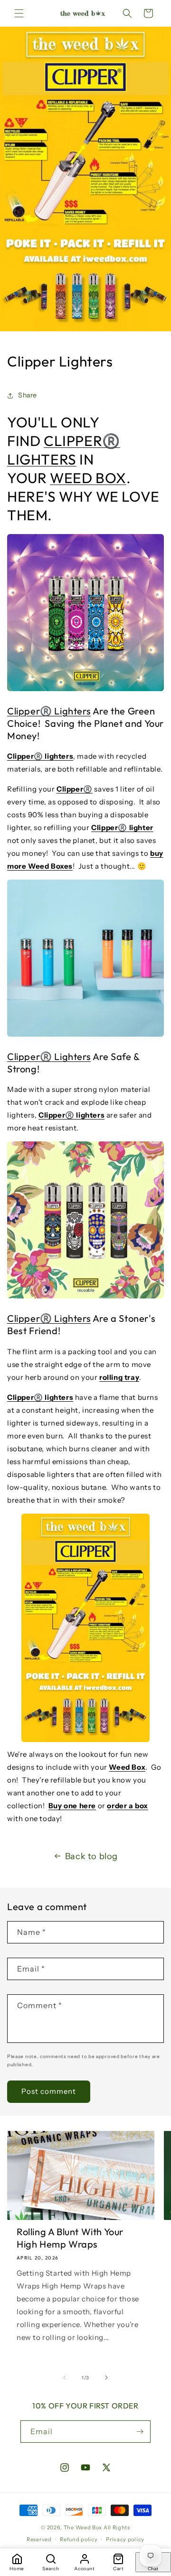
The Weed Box (83, 2527)
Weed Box (127, 1767)
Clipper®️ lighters (40, 756)
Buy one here (72, 1806)
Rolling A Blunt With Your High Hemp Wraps (70, 2238)
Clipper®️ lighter (122, 827)
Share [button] (28, 395)
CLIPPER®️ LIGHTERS (64, 450)
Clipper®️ (75, 789)
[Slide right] (106, 2378)
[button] (19, 13)
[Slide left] (65, 2378)
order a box (128, 1806)
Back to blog (91, 1856)
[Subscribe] (140, 2432)
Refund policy (79, 2539)
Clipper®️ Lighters (49, 711)
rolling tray (119, 1377)
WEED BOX (88, 478)
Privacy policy (125, 2539)
